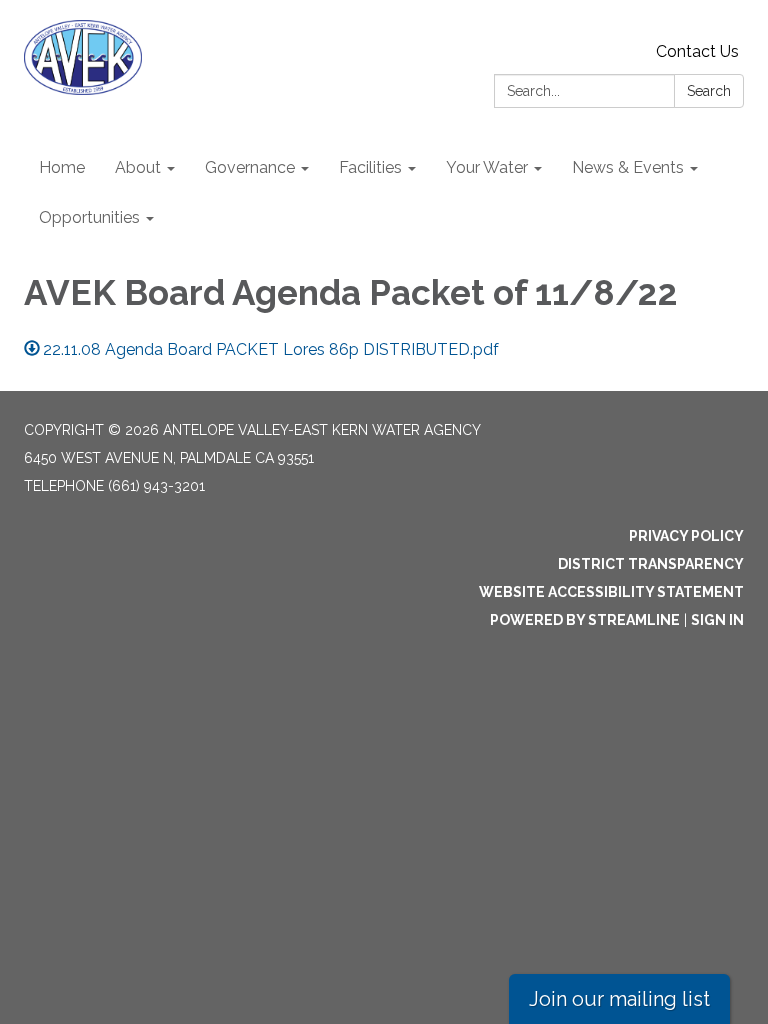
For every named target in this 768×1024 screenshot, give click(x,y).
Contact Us (697, 51)
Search (709, 91)
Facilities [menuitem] (370, 167)
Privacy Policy (686, 536)
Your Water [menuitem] (487, 167)
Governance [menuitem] (250, 167)
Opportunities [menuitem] (89, 217)
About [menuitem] (138, 167)
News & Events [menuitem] (628, 167)
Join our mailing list (619, 999)
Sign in (717, 620)
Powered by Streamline (585, 620)
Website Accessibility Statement (611, 592)
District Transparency (651, 564)
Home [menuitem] (62, 167)
